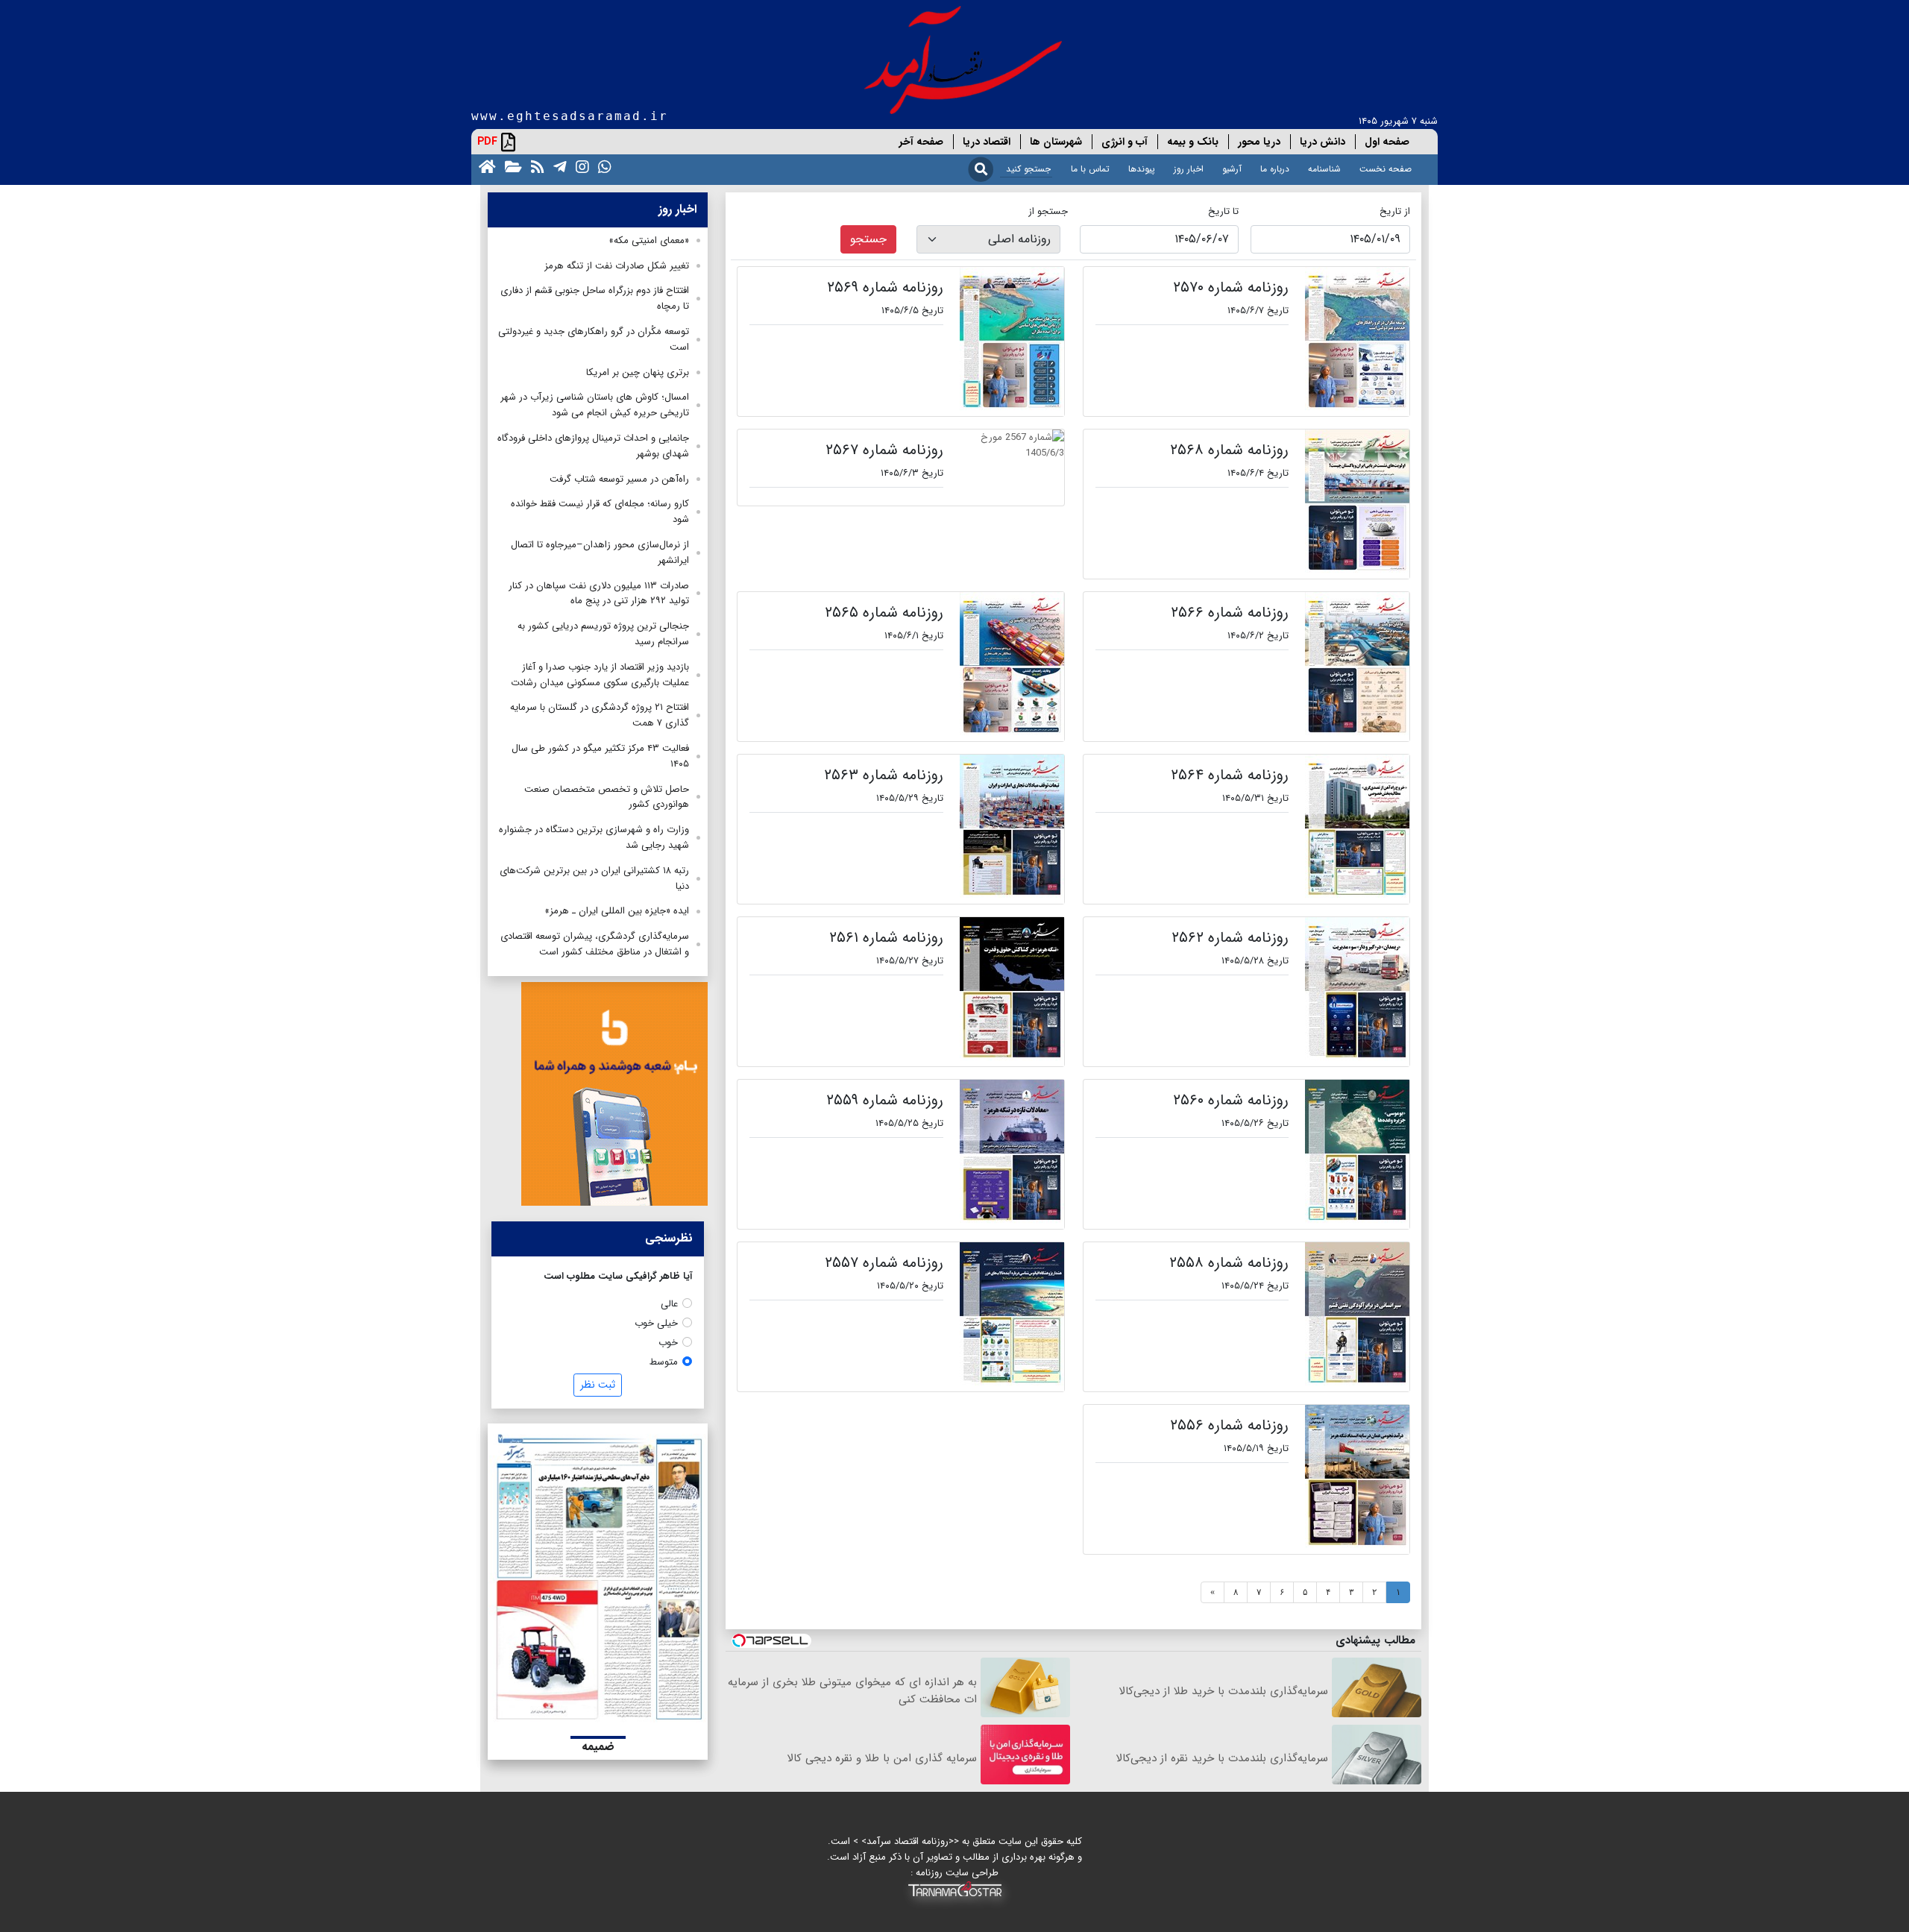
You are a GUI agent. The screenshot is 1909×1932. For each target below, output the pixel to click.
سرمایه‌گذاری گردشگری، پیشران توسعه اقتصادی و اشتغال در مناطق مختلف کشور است (595, 944)
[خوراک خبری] (535, 166)
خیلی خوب (656, 1323)
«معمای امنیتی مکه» (649, 240)
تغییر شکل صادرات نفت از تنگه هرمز (617, 266)
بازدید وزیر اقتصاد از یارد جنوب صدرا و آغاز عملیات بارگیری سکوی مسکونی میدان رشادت (600, 675)
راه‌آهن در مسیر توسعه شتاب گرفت (619, 479)
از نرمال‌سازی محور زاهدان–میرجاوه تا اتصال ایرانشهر (600, 553)
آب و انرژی (1125, 142)
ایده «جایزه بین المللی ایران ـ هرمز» (617, 911)
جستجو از (1048, 211)
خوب (668, 1343)
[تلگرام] (557, 166)
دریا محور (1259, 142)
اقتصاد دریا (987, 142)
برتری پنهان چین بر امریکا (638, 372)
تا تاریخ (1223, 211)
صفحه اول (1387, 142)
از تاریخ (1395, 211)
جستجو (868, 239)
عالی (669, 1304)
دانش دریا (1323, 142)
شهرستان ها (1056, 142)
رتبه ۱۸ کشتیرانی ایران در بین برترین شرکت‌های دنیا (594, 878)
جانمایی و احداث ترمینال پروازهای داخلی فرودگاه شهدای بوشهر (593, 446)
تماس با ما (1090, 169)
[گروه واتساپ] (602, 166)
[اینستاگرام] (579, 166)
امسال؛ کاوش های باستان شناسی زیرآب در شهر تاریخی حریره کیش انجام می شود (595, 405)
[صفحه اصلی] (484, 166)
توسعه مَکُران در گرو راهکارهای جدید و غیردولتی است (594, 339)
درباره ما (1275, 169)
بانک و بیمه (1193, 142)
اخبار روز (1189, 169)
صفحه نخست (1386, 169)
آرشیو (1232, 169)
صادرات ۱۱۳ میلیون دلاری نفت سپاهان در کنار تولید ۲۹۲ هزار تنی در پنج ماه (599, 594)
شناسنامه (1324, 169)
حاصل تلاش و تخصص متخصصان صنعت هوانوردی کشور (607, 797)
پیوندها (1142, 169)
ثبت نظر (598, 1385)
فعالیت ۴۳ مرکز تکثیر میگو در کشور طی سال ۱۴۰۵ (600, 756)
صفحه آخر (921, 142)
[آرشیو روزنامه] (510, 166)
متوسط (664, 1362)
